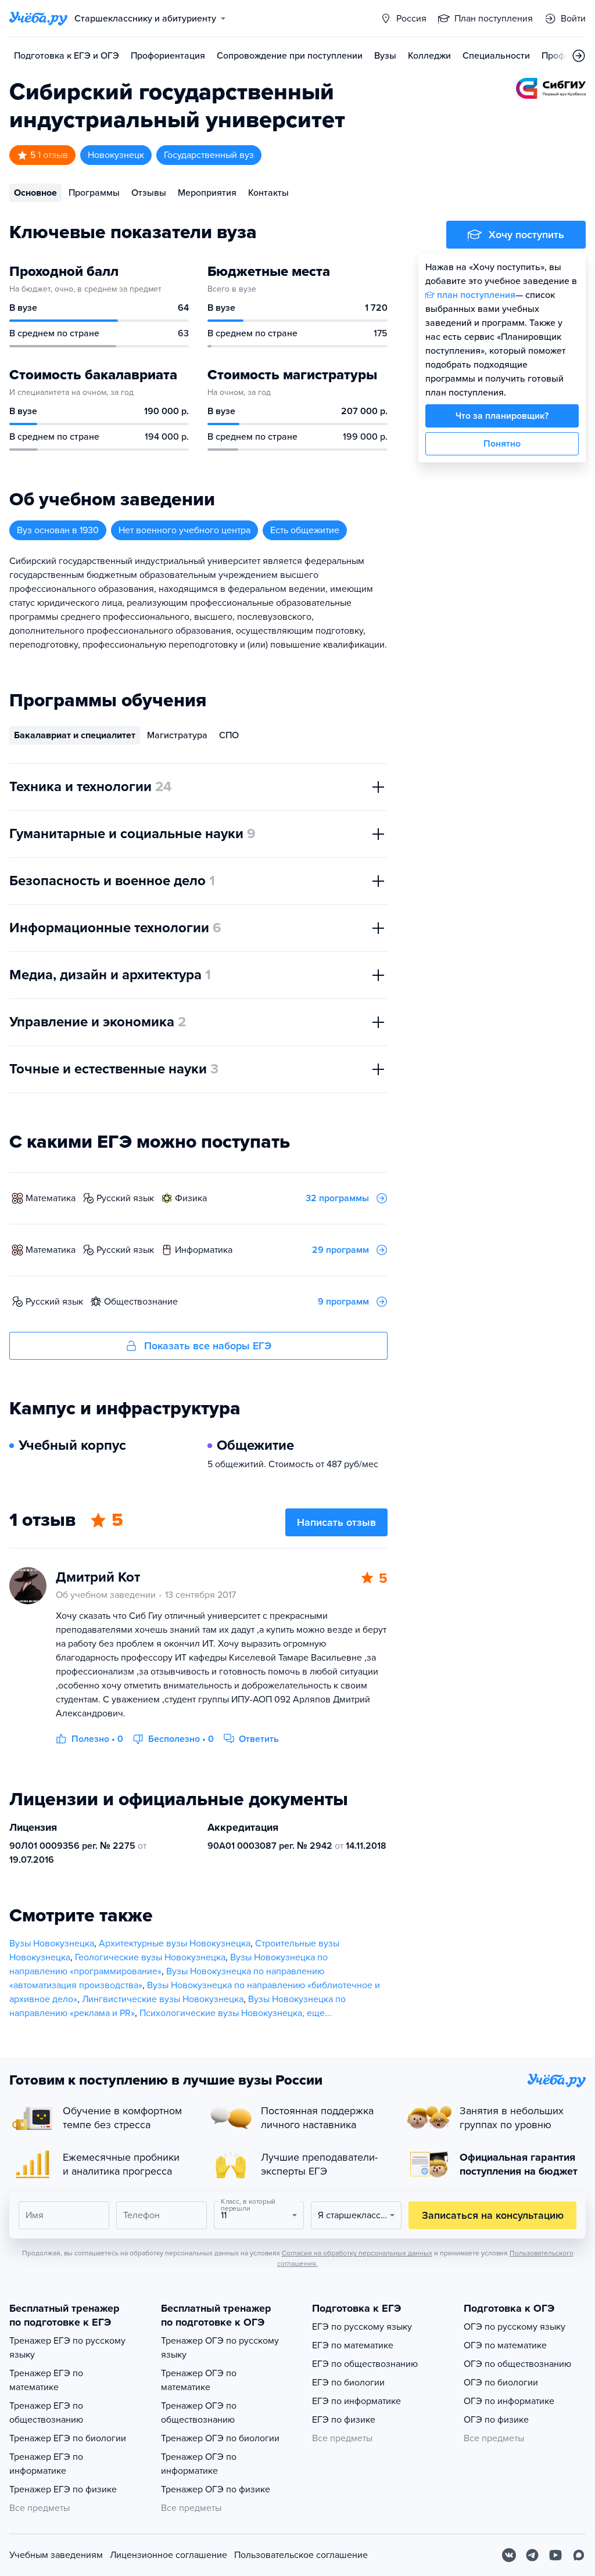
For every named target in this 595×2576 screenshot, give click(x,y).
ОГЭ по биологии (501, 2383)
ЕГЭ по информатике (356, 2401)
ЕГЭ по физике (344, 2420)
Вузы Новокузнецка (52, 1943)
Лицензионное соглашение (169, 2555)
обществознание (141, 1302)
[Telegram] (532, 2555)
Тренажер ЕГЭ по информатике (46, 2464)
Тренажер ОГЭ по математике (199, 2380)
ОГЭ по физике (496, 2420)
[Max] (579, 2555)
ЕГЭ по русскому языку (362, 2327)
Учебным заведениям (56, 2555)
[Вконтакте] (509, 2555)
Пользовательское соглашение (301, 2555)
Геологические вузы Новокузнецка (150, 1957)
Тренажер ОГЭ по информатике (199, 2464)
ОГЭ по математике (505, 2345)
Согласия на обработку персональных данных (357, 2253)
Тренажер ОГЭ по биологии (220, 2438)
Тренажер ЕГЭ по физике (63, 2489)
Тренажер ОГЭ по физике (216, 2489)
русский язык (125, 1198)
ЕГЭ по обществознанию (365, 2364)
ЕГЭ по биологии (348, 2383)
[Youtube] (555, 2555)
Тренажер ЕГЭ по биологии (68, 2438)
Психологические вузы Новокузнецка (221, 2013)
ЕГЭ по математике (353, 2345)
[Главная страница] (38, 19)
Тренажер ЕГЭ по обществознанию (46, 2413)
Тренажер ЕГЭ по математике (46, 2380)
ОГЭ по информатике (509, 2401)
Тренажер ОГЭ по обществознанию (199, 2413)
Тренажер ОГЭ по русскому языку (220, 2348)
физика (191, 1198)
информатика (204, 1250)
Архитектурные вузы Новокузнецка (175, 1943)
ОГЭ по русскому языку (515, 2327)
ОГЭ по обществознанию (517, 2364)
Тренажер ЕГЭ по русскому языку (67, 2348)
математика (51, 1198)
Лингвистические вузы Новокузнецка (163, 1999)
